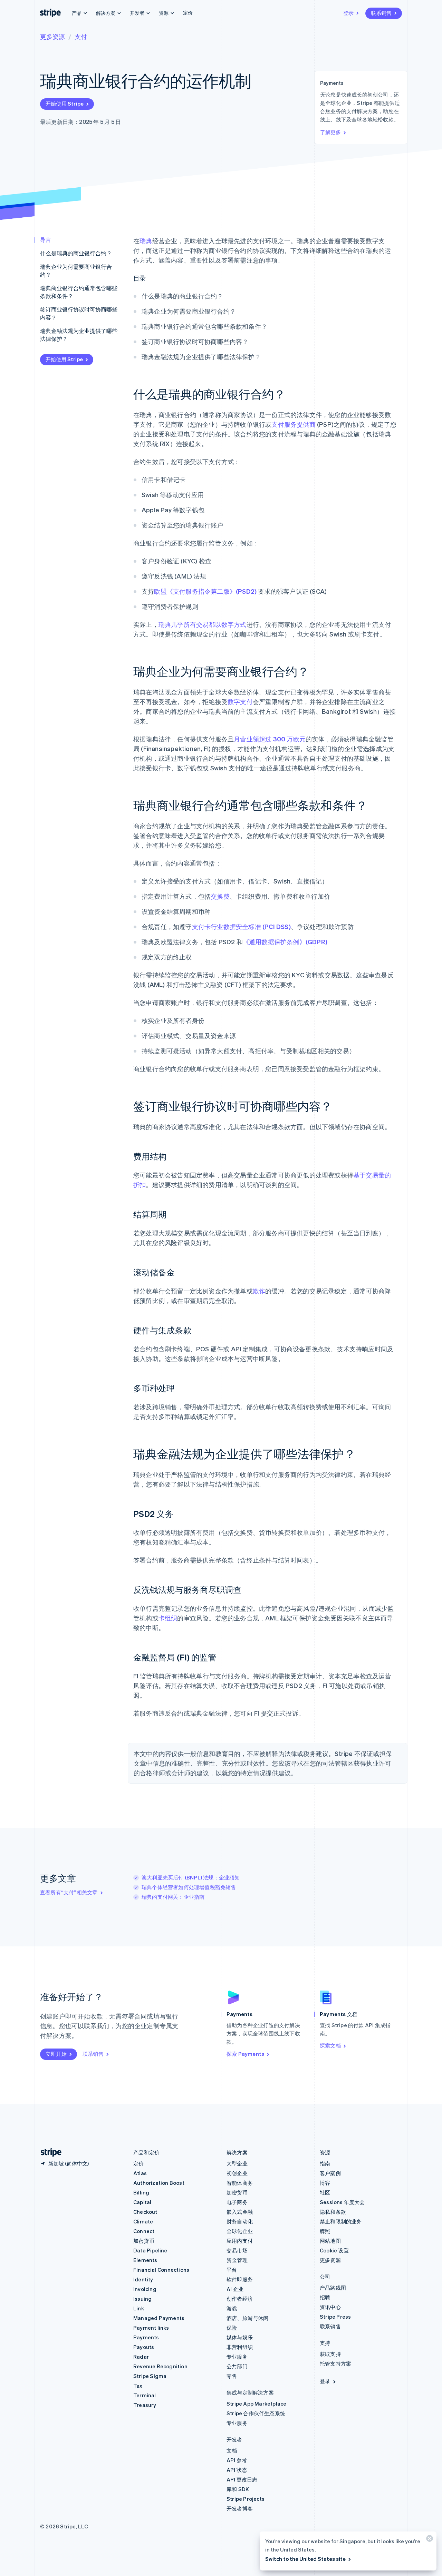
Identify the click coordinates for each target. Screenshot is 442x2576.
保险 (232, 2328)
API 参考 (237, 2460)
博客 (325, 2183)
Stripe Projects (246, 2499)
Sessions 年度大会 (342, 2202)
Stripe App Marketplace (256, 2404)
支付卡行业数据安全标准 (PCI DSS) (241, 926)
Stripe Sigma (150, 2376)
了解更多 (330, 132)
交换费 (220, 896)
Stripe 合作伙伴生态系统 (256, 2413)
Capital (142, 2202)
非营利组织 (240, 2347)
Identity (143, 2279)
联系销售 (381, 13)
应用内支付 (240, 2241)
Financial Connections (161, 2270)
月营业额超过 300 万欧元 (270, 739)
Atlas (140, 2173)
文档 (232, 2450)
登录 (348, 13)
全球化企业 (240, 2231)
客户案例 (330, 2173)
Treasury (145, 2405)
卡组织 (168, 1618)
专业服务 (237, 2357)
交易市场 (237, 2250)
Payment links (151, 2328)
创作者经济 (240, 2299)
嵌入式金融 (240, 2212)
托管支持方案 (335, 2363)
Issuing (142, 2299)
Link (139, 2308)
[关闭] (429, 2540)
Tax (138, 2386)
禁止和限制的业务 (341, 2221)
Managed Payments (159, 2318)
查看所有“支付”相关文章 (69, 1892)
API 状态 (237, 2470)
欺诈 (259, 1291)
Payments (146, 2337)
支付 (81, 36)
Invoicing (145, 2289)
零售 (232, 2376)
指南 (325, 2163)
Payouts (144, 2347)
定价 (188, 12)
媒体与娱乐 (240, 2337)
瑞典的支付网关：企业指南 (173, 1897)
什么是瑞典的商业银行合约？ (76, 253)
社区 (325, 2192)
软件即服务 (240, 2279)
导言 (46, 240)
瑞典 (146, 241)
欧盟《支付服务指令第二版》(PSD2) (205, 591)
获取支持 (330, 2354)
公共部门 (237, 2366)
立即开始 (56, 2054)
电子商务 (237, 2202)
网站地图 (330, 2241)
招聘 (325, 2297)
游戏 (232, 2308)
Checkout (145, 2212)
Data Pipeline (150, 2250)
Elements (145, 2260)
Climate (143, 2221)
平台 (232, 2270)
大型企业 (237, 2163)
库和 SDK (238, 2489)
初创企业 (237, 2173)
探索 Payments (245, 2054)
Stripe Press (335, 2317)
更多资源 (52, 36)
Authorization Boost (159, 2183)
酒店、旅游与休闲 (248, 2318)
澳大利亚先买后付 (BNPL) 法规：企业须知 (191, 1877)
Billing (141, 2192)
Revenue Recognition (160, 2366)
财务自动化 (240, 2221)
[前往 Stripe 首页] (48, 2153)
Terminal (145, 2395)
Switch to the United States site (305, 2559)
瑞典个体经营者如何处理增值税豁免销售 (189, 1887)
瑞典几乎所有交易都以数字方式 (203, 624)
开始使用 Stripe (65, 103)
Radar (141, 2357)
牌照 (325, 2231)
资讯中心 (330, 2307)
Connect (144, 2231)
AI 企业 (235, 2289)
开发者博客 (240, 2508)
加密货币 (144, 2241)
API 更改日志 (242, 2479)
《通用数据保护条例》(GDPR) (285, 942)
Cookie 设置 (334, 2250)
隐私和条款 (333, 2212)
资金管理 (237, 2260)
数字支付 (240, 702)
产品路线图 (333, 2288)
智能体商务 (240, 2183)
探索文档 (330, 2045)
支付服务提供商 (293, 424)
